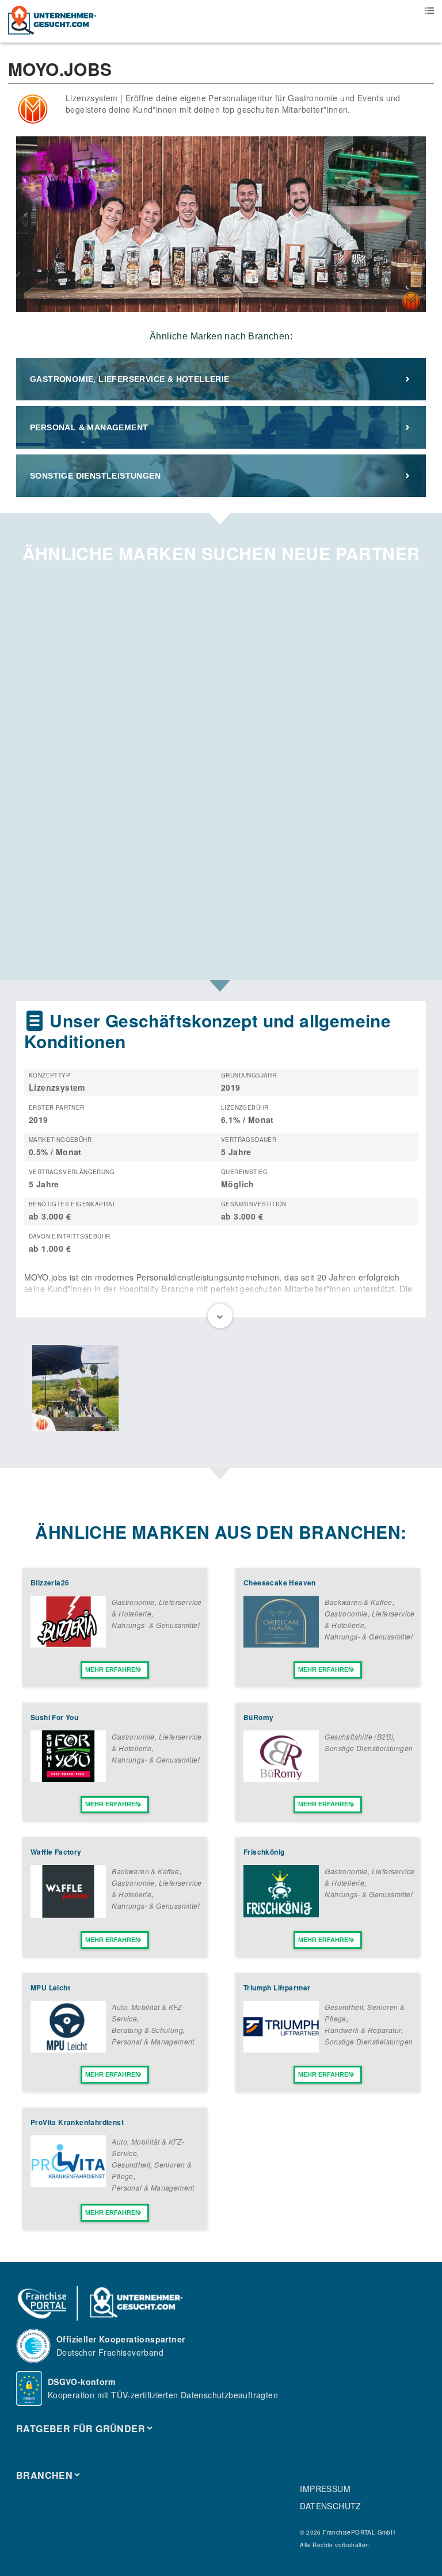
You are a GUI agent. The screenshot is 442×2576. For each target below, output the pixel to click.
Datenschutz (330, 2506)
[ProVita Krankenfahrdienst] (68, 2184)
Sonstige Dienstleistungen (95, 476)
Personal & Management (89, 427)
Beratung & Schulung (147, 2030)
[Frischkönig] (281, 1914)
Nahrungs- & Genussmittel (156, 1625)
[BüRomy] (281, 1779)
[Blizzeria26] (68, 1644)
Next (417, 1389)
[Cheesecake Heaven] (281, 1644)
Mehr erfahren (113, 1669)
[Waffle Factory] (68, 1914)
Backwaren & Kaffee (358, 1602)
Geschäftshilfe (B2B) (359, 1736)
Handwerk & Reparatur (363, 2030)
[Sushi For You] (68, 1779)
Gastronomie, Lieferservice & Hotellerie (130, 379)
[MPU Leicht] (68, 2049)
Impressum (325, 2489)
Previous (25, 1389)
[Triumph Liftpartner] (281, 2049)
